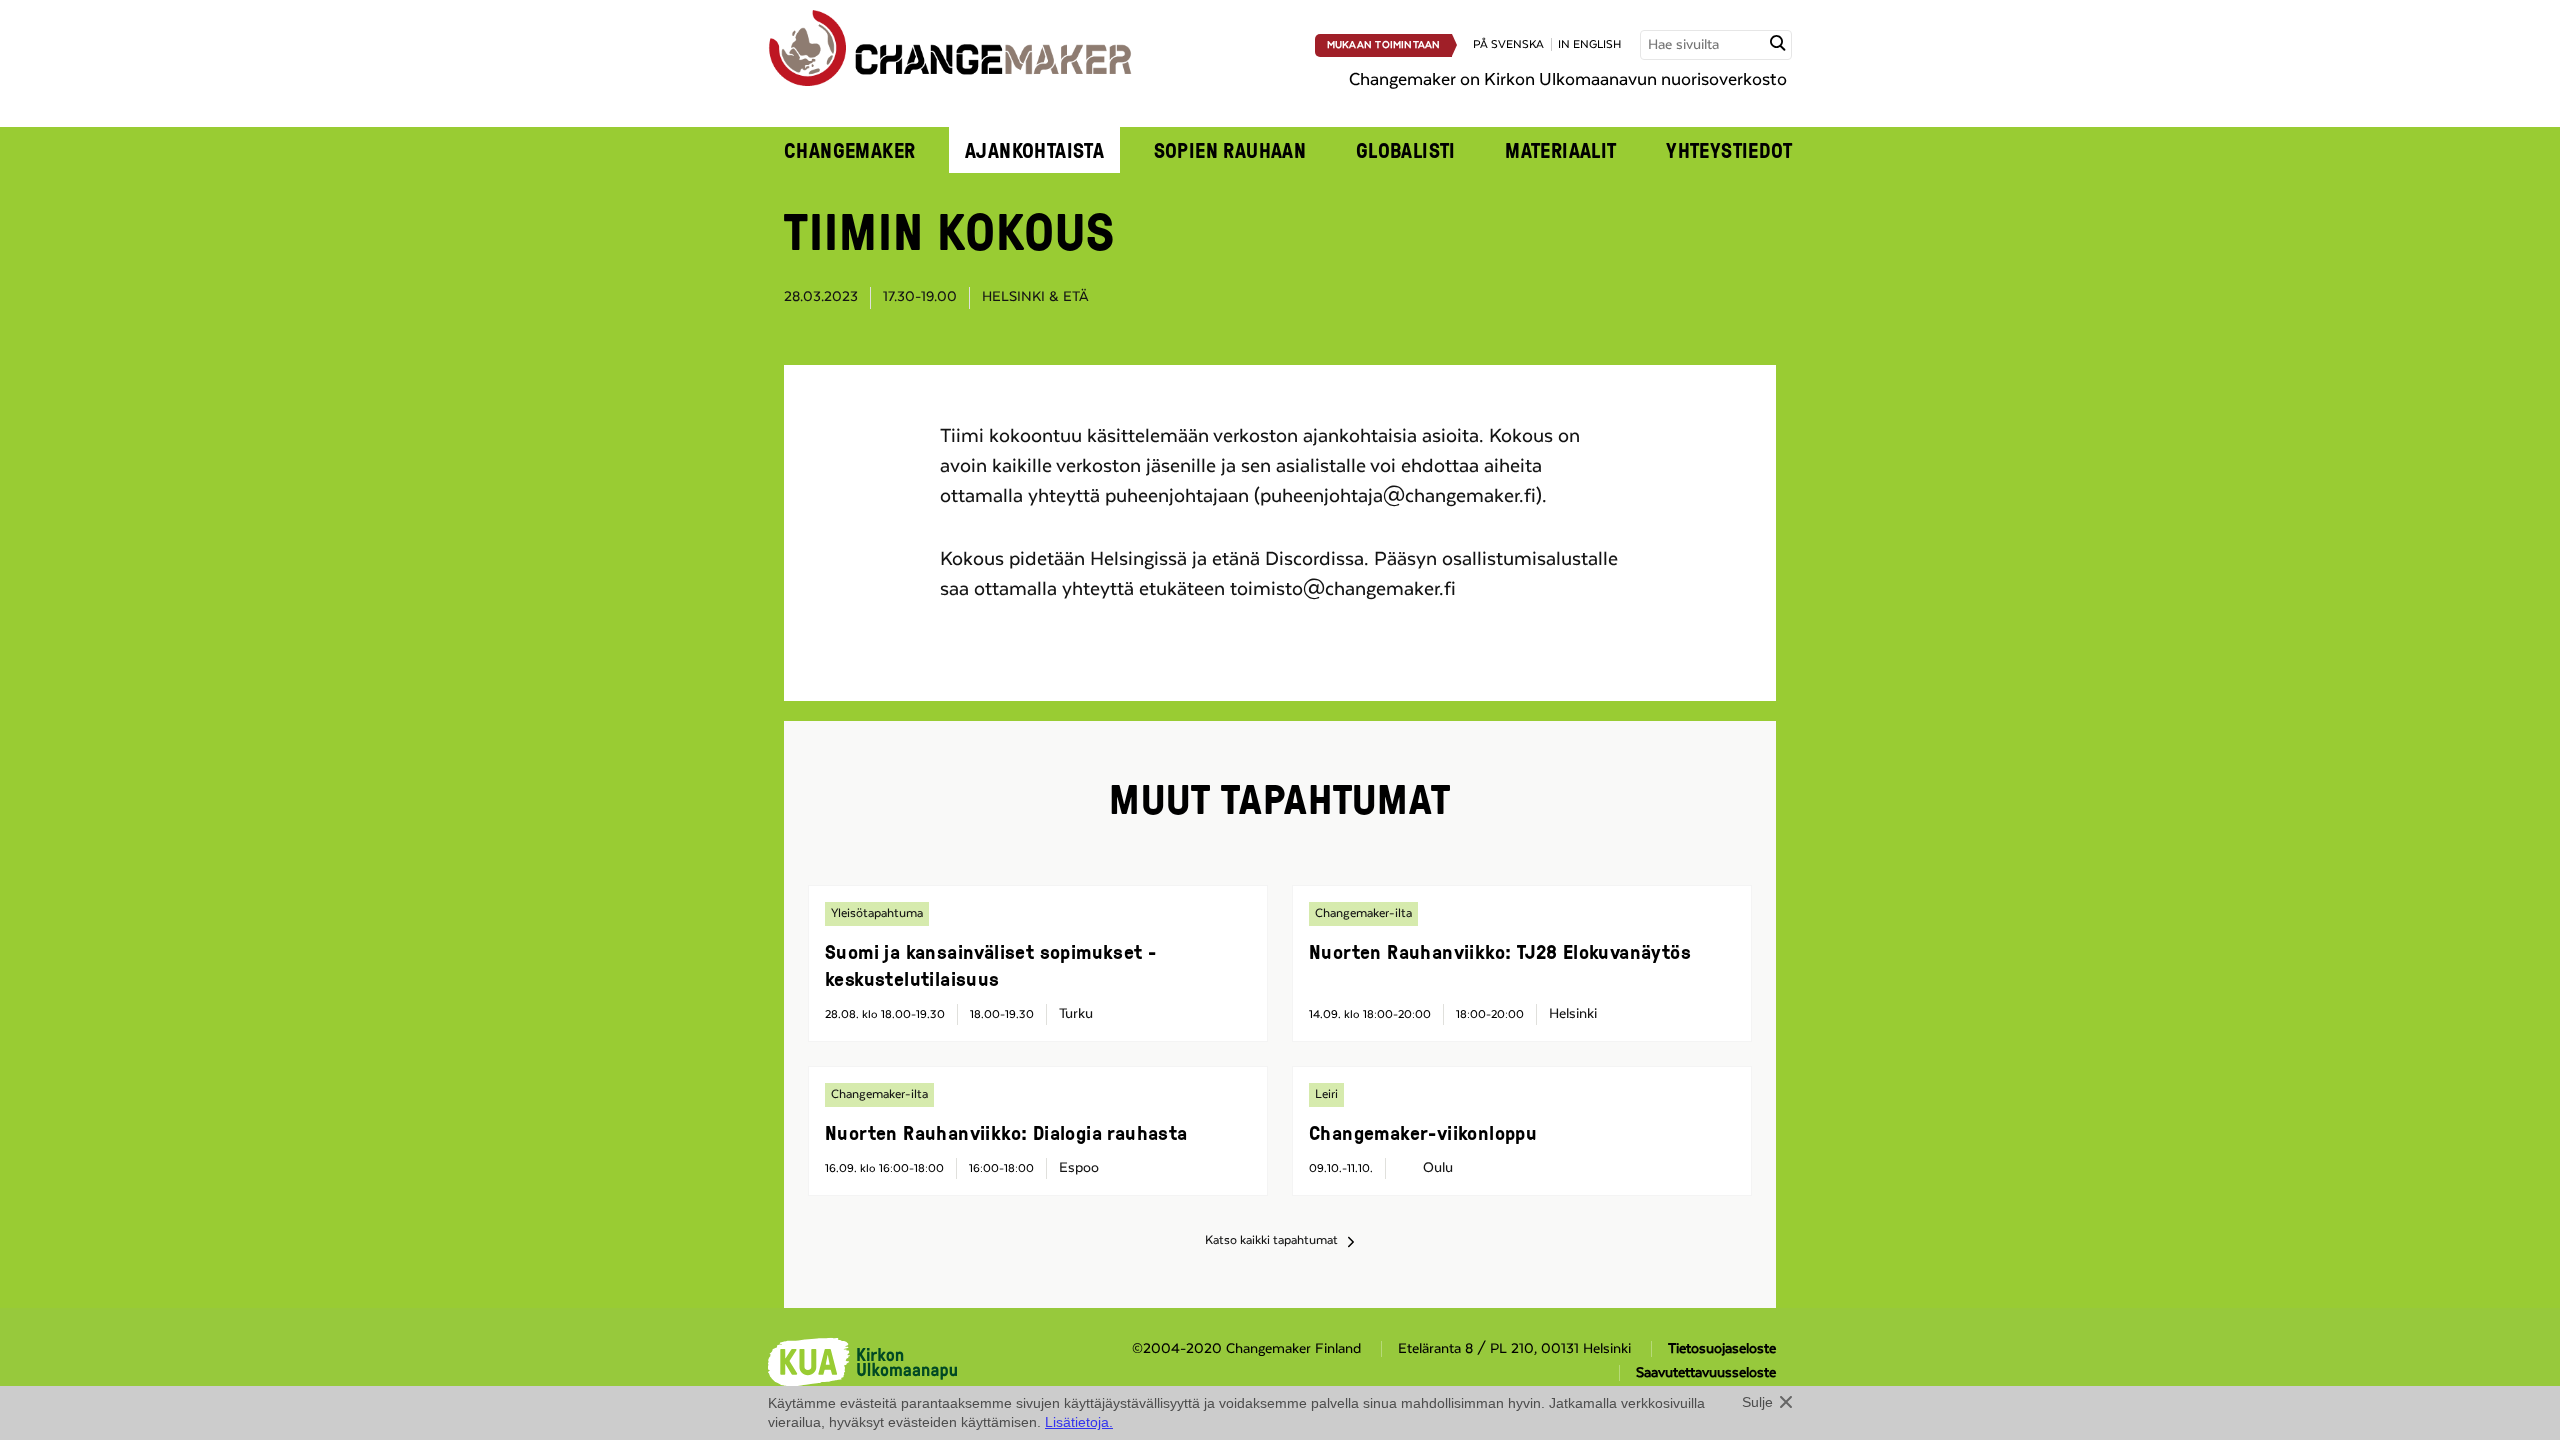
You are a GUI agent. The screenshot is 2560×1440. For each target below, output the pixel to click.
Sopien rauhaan (1230, 150)
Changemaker (850, 150)
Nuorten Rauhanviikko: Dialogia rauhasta (1006, 1132)
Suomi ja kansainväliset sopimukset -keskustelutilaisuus (990, 964)
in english (1589, 44)
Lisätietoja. (1079, 1422)
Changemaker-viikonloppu (1423, 1132)
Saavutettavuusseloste (1706, 1373)
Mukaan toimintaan (1384, 45)
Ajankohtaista (1034, 150)
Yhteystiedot (1729, 150)
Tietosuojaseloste (1722, 1349)
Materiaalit (1561, 150)
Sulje (1757, 1402)
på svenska (1508, 44)
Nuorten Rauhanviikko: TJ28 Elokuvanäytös (1500, 951)
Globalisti (1406, 150)
